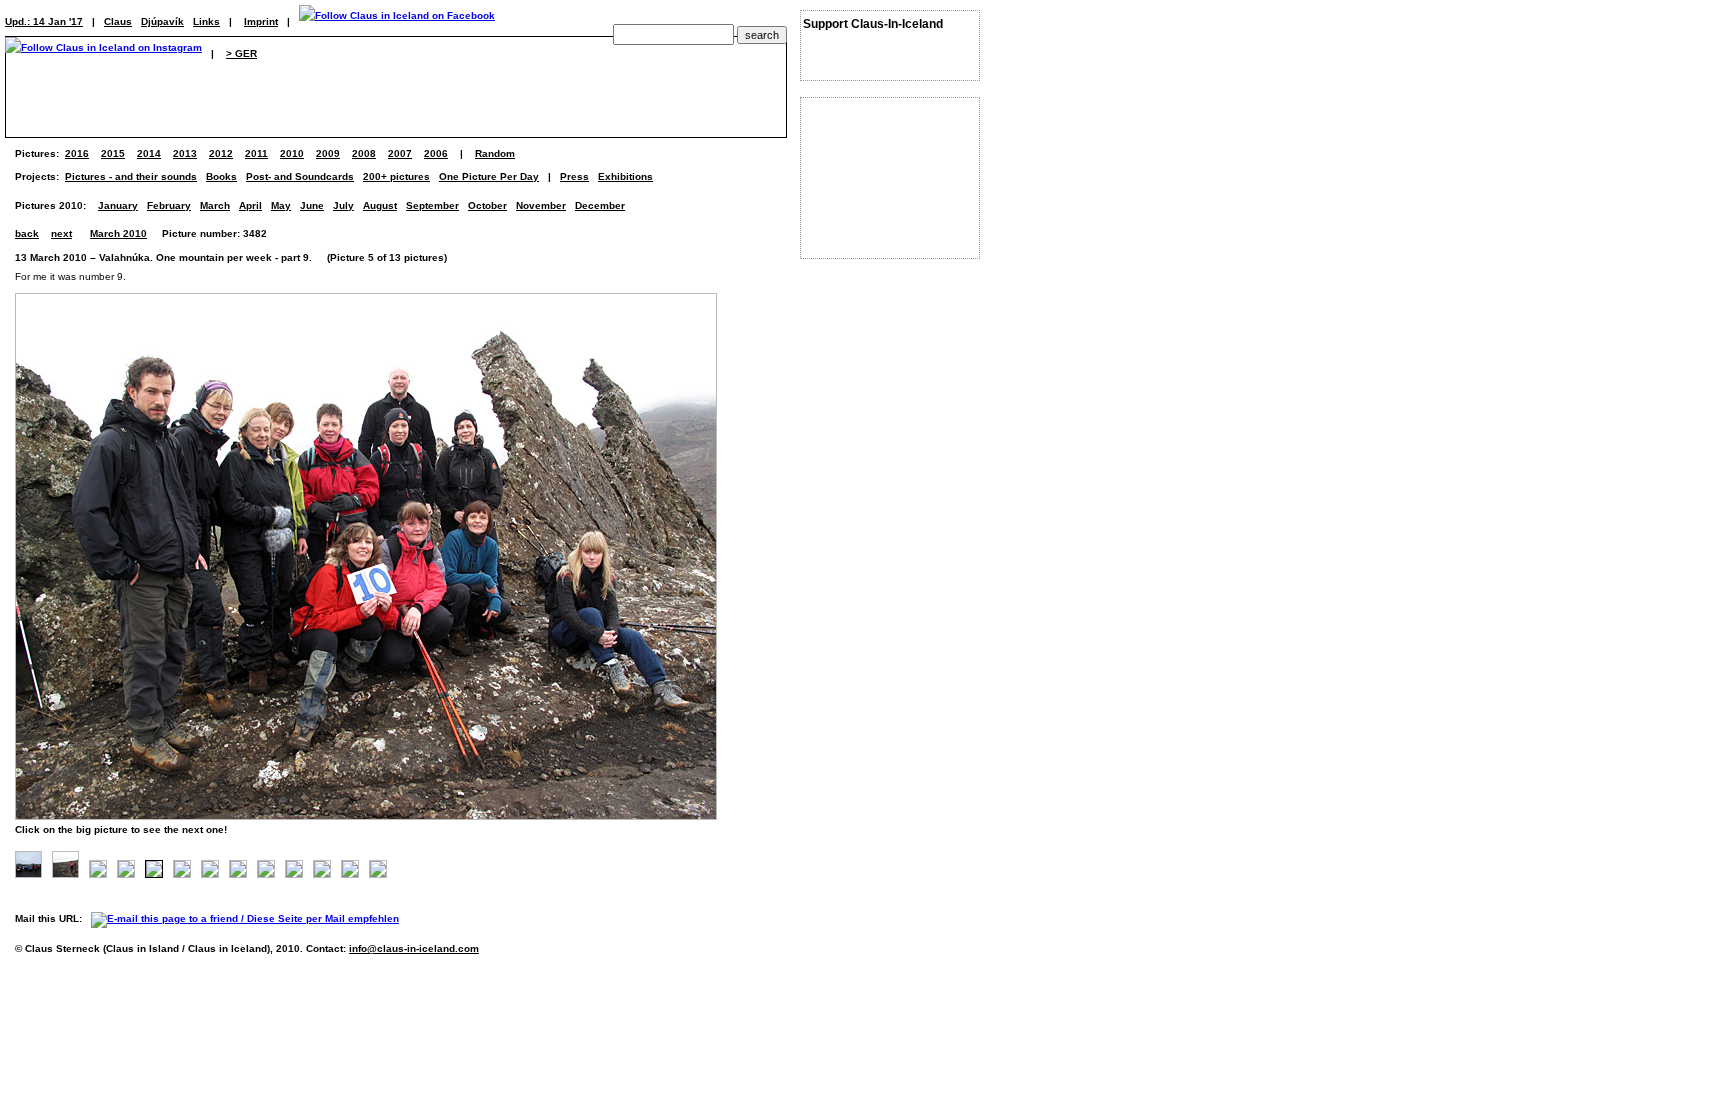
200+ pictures (396, 176)
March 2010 (118, 233)
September (432, 205)
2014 (149, 153)
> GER (241, 53)
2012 (221, 153)
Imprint (261, 21)
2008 (364, 153)
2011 (256, 153)
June (312, 205)
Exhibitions (625, 176)
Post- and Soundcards (300, 176)
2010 (292, 153)
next (61, 233)
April (250, 205)
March (215, 205)
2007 (400, 153)
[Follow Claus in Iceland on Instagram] (103, 53)
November (541, 205)
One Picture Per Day (489, 176)
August (380, 205)
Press (574, 176)
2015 (113, 153)
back (27, 233)
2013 (185, 153)
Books (221, 176)
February (169, 205)
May (281, 205)
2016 (77, 153)
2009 (328, 153)
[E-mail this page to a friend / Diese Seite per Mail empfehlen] (250, 918)
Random (495, 153)
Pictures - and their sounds (131, 176)
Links (206, 21)
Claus (118, 21)
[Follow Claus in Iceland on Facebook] (397, 21)
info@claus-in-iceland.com (414, 948)
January (118, 205)
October (487, 205)
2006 (436, 153)
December (600, 205)
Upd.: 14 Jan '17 (44, 21)
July (343, 205)
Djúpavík (162, 21)
